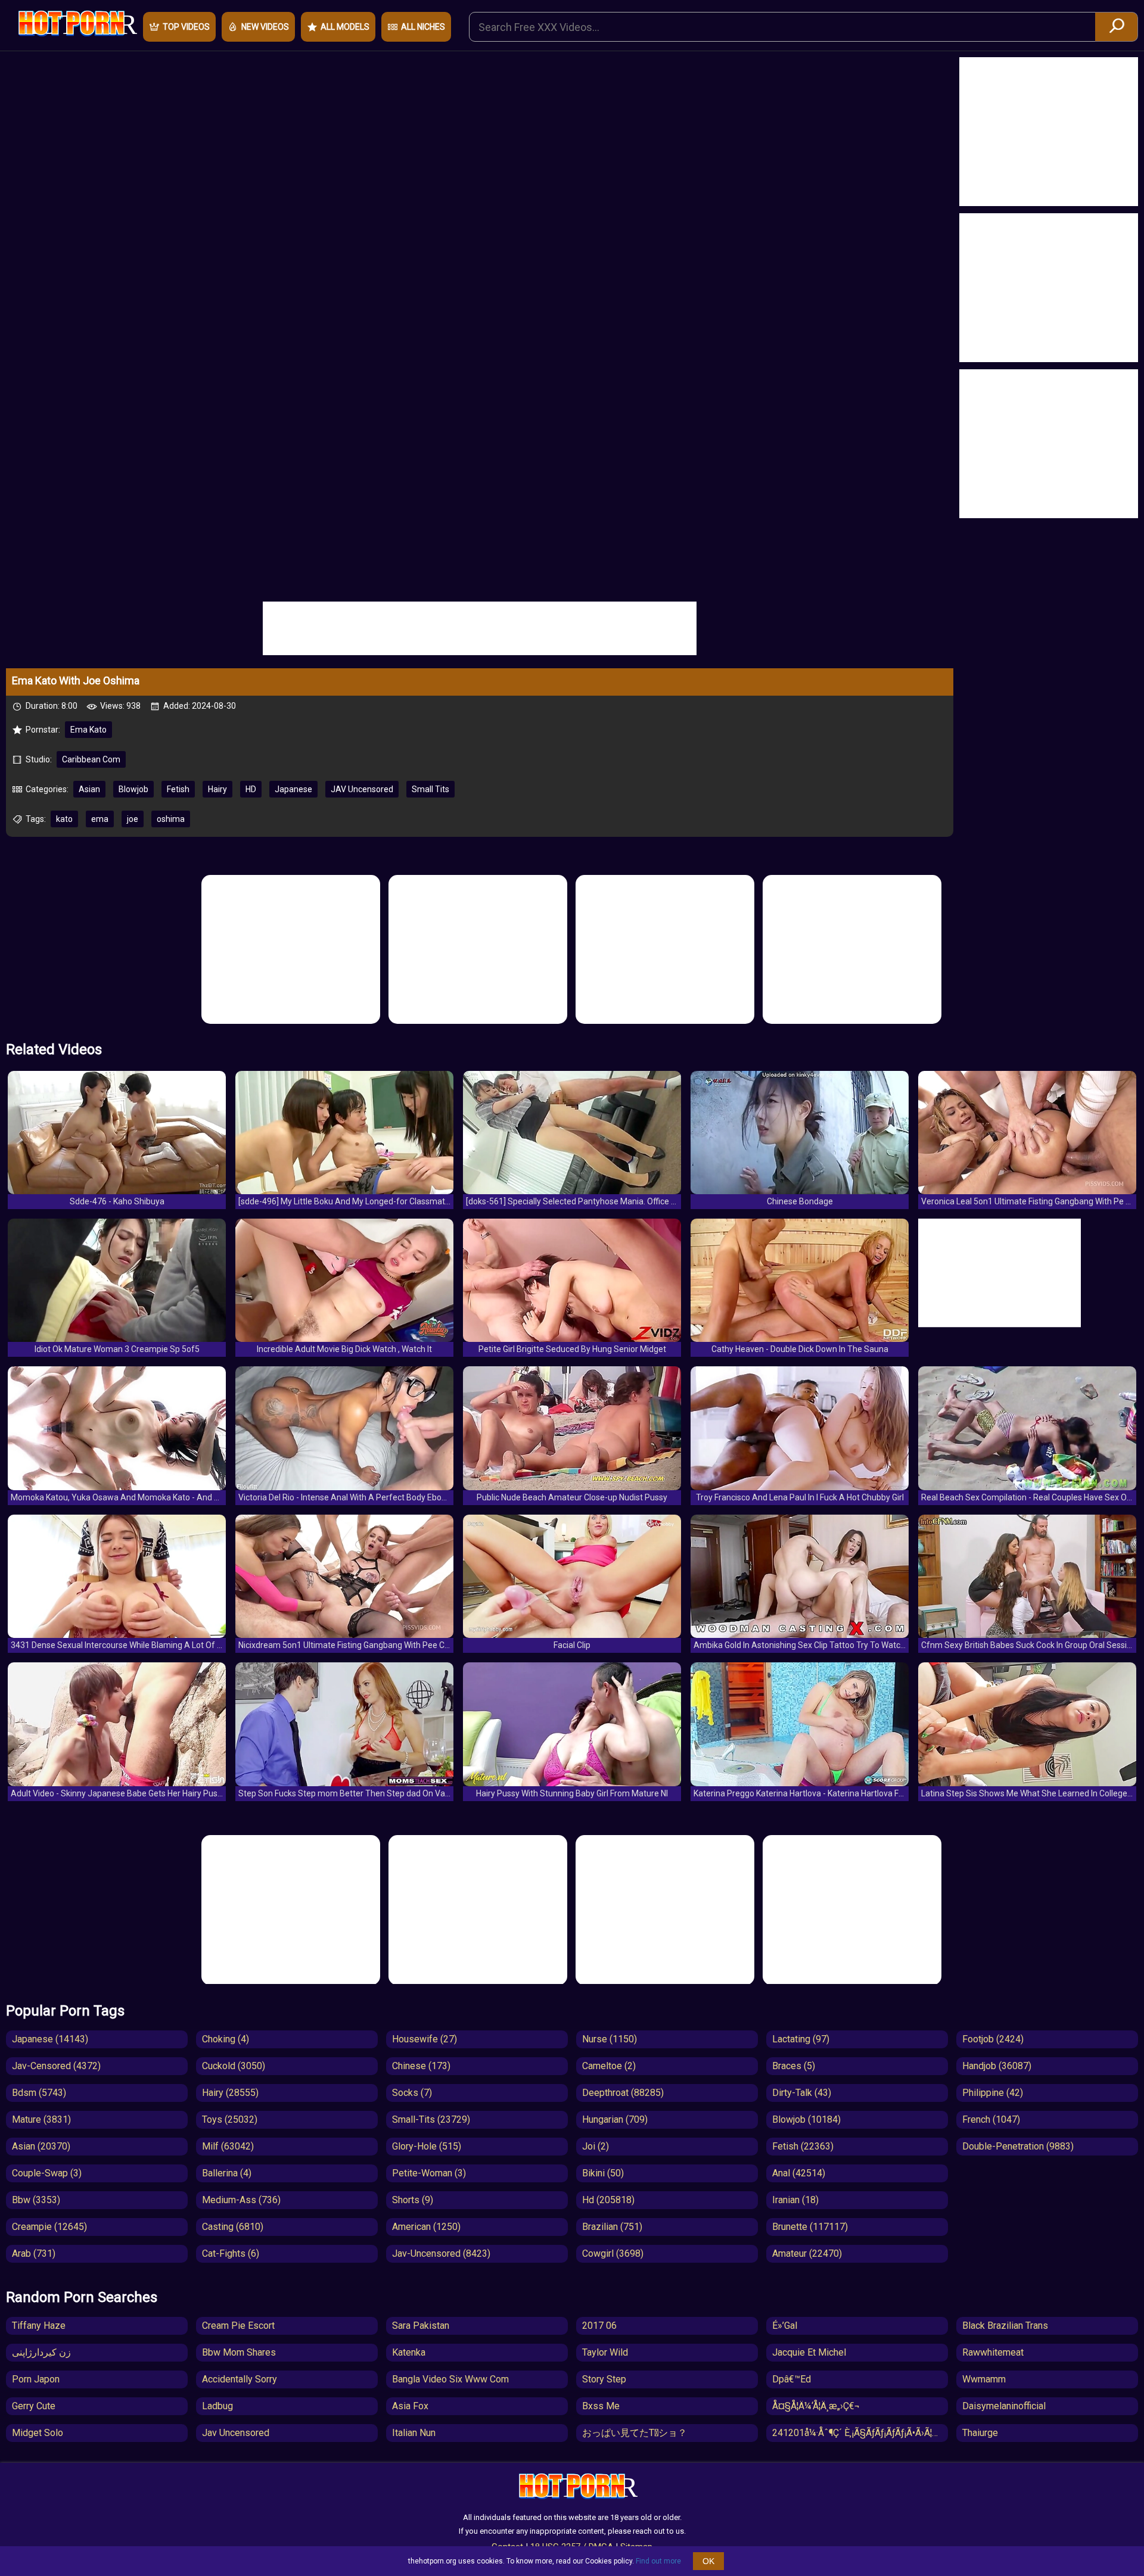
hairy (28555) (230, 2093)
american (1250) (426, 2227)
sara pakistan (421, 2326)
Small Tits (430, 789)
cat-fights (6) (231, 2253)
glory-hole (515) (427, 2146)
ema (100, 819)
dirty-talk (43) (802, 2093)
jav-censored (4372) (56, 2066)
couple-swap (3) (47, 2173)
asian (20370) (41, 2146)
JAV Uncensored (362, 789)
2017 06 (599, 2326)
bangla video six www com (450, 2379)
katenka (409, 2352)
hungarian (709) (615, 2119)
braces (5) (794, 2066)
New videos (265, 27)
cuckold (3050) (234, 2066)
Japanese (293, 789)
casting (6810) (233, 2227)
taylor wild (605, 2352)
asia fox (410, 2406)
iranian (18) (795, 2200)
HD (251, 789)
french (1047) (991, 2119)
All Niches (423, 27)
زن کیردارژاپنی (41, 2352)
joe (133, 819)
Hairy (217, 789)
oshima (171, 819)
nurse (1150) (610, 2039)
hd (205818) (608, 2200)
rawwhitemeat (993, 2352)
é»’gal (785, 2326)
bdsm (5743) (39, 2093)
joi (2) (596, 2146)
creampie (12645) (49, 2227)
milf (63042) (228, 2146)
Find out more (658, 2561)
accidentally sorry (240, 2379)
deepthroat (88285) (623, 2093)
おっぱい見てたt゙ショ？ (635, 2433)
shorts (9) (413, 2200)
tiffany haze (39, 2326)
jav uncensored (236, 2433)
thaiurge (980, 2433)
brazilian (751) (612, 2227)
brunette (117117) (810, 2227)
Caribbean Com (91, 759)
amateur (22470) (807, 2253)
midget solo (38, 2433)
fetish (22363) (803, 2146)
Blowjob (133, 789)
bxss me (601, 2406)
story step (604, 2379)
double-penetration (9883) (1018, 2146)
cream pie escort (238, 2326)
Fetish (178, 789)
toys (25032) (230, 2119)
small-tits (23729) (431, 2119)
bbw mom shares (239, 2352)
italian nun (414, 2433)
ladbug (217, 2406)
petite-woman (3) (429, 2173)
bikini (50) (603, 2173)
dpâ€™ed (792, 2379)
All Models (345, 27)
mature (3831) (41, 2119)
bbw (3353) (36, 2200)
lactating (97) (801, 2039)
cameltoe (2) (609, 2066)
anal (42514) (799, 2173)
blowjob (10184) (806, 2119)
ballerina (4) (227, 2173)
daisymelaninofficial (1004, 2406)
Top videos (186, 27)
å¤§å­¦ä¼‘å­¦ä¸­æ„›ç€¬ (816, 2406)
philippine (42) (993, 2093)
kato (64, 819)
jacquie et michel (809, 2352)
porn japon (36, 2379)
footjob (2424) (993, 2039)
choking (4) (226, 2039)
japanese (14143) (50, 2039)
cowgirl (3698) (613, 2253)
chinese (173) (421, 2066)
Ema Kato (88, 730)
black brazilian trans (1005, 2326)
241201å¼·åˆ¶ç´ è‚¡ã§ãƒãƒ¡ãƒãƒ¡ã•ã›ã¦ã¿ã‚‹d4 (860, 2433)
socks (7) (412, 2093)
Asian (89, 789)
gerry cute (34, 2406)
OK (708, 2561)
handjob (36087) (997, 2066)
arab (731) (34, 2253)
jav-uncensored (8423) (441, 2253)
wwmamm (984, 2379)
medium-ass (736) (241, 2200)
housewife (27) (425, 2039)
